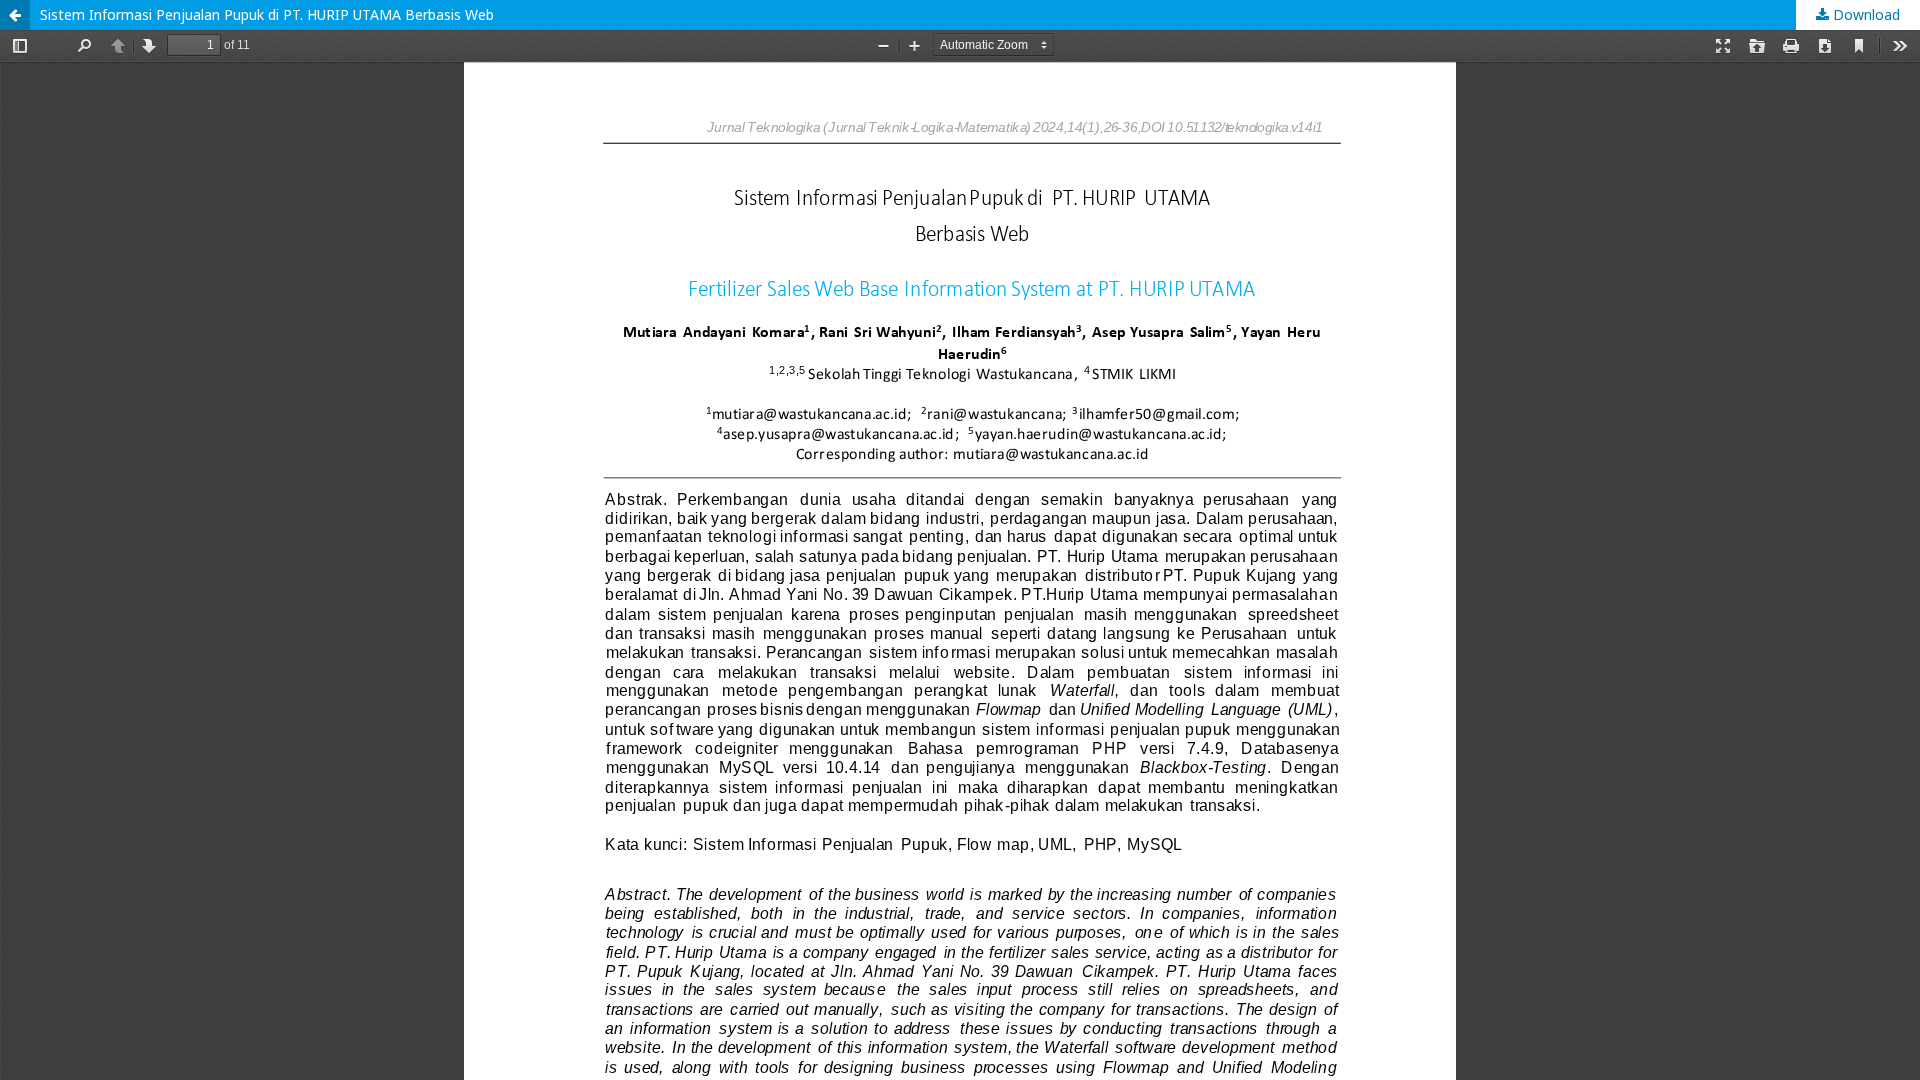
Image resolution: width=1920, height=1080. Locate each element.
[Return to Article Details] (15, 15)
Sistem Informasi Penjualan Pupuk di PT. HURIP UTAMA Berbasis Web (267, 14)
